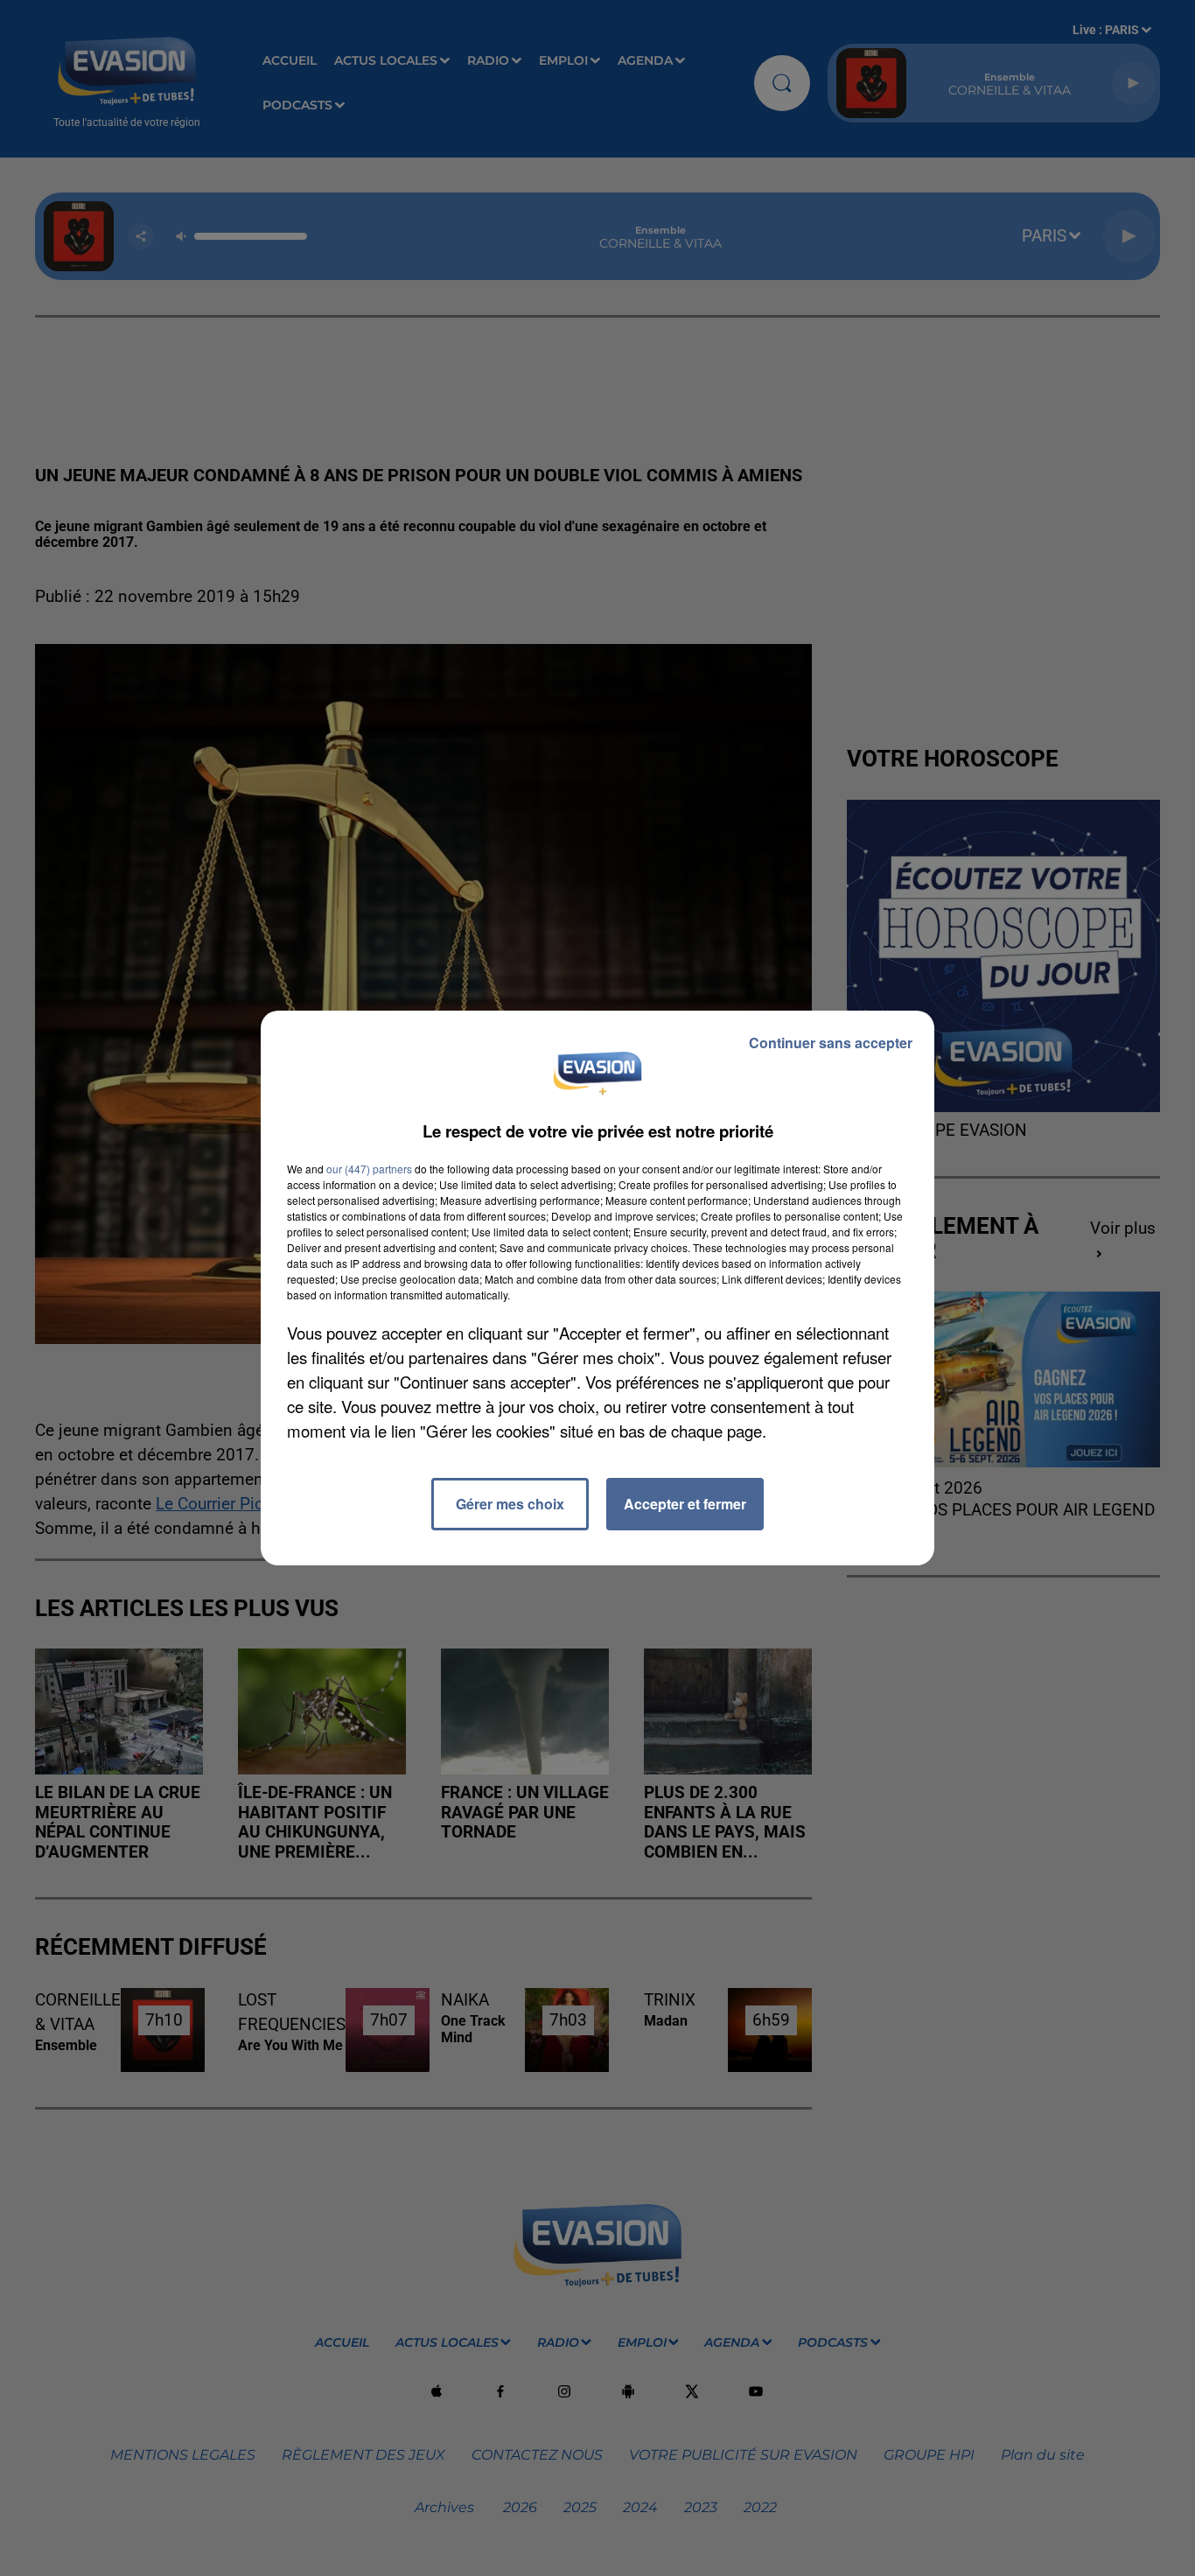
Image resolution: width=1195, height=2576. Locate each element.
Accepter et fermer (685, 1504)
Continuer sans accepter (831, 1043)
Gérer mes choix (510, 1504)
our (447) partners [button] (369, 1169)
